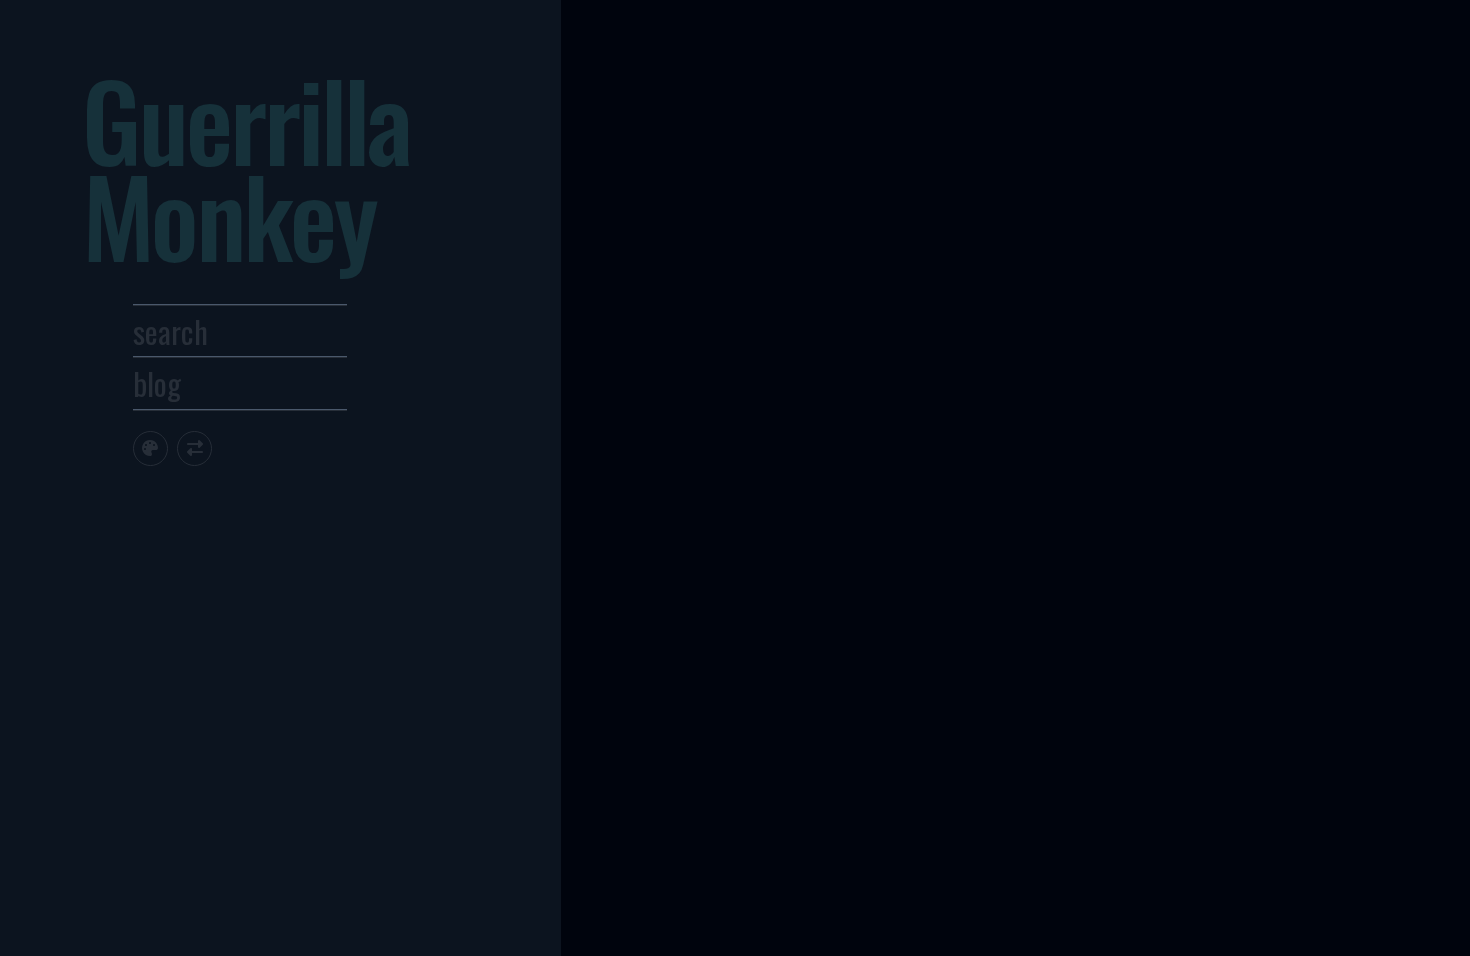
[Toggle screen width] (194, 448)
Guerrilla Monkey (246, 166)
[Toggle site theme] (150, 448)
